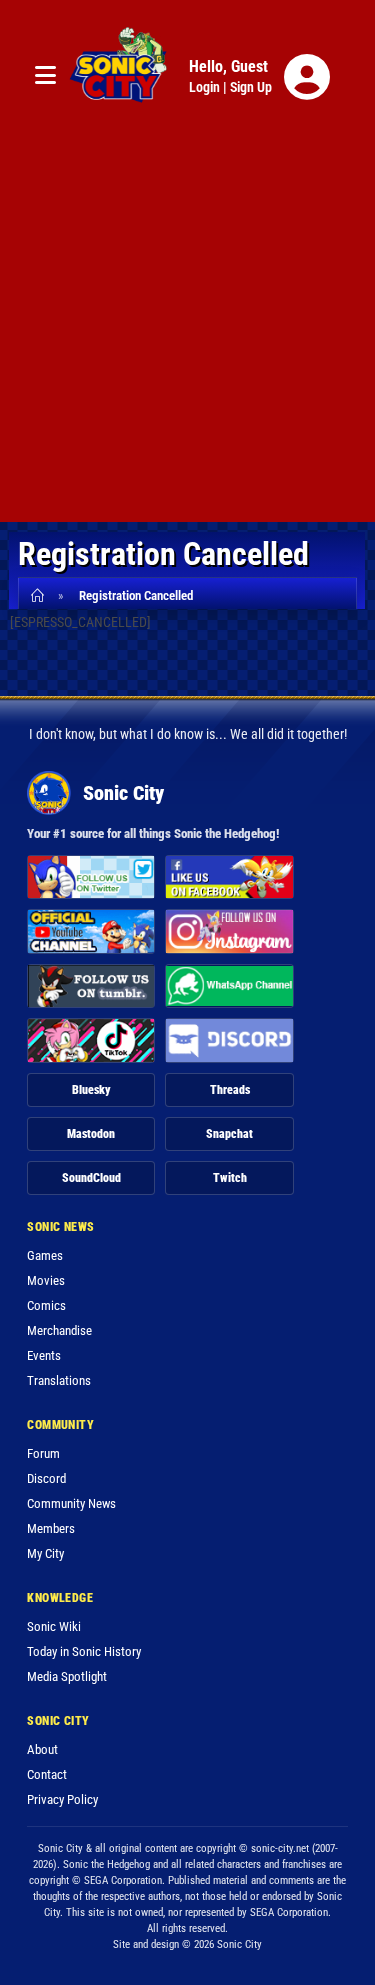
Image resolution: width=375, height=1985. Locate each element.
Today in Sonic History (84, 1651)
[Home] (40, 595)
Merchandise (59, 1330)
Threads (230, 1090)
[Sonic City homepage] (118, 77)
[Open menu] (45, 76)
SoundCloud (91, 1178)
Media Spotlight (67, 1676)
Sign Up (251, 87)
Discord (46, 1478)
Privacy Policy (62, 1799)
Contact (47, 1774)
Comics (46, 1305)
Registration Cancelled (136, 595)
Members (51, 1528)
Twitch (230, 1178)
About (42, 1749)
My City (45, 1553)
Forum (43, 1453)
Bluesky (91, 1090)
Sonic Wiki (54, 1626)
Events (44, 1355)
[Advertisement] (187, 334)
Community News (71, 1503)
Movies (46, 1280)
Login (204, 87)
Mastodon (91, 1134)
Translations (59, 1380)
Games (45, 1255)
